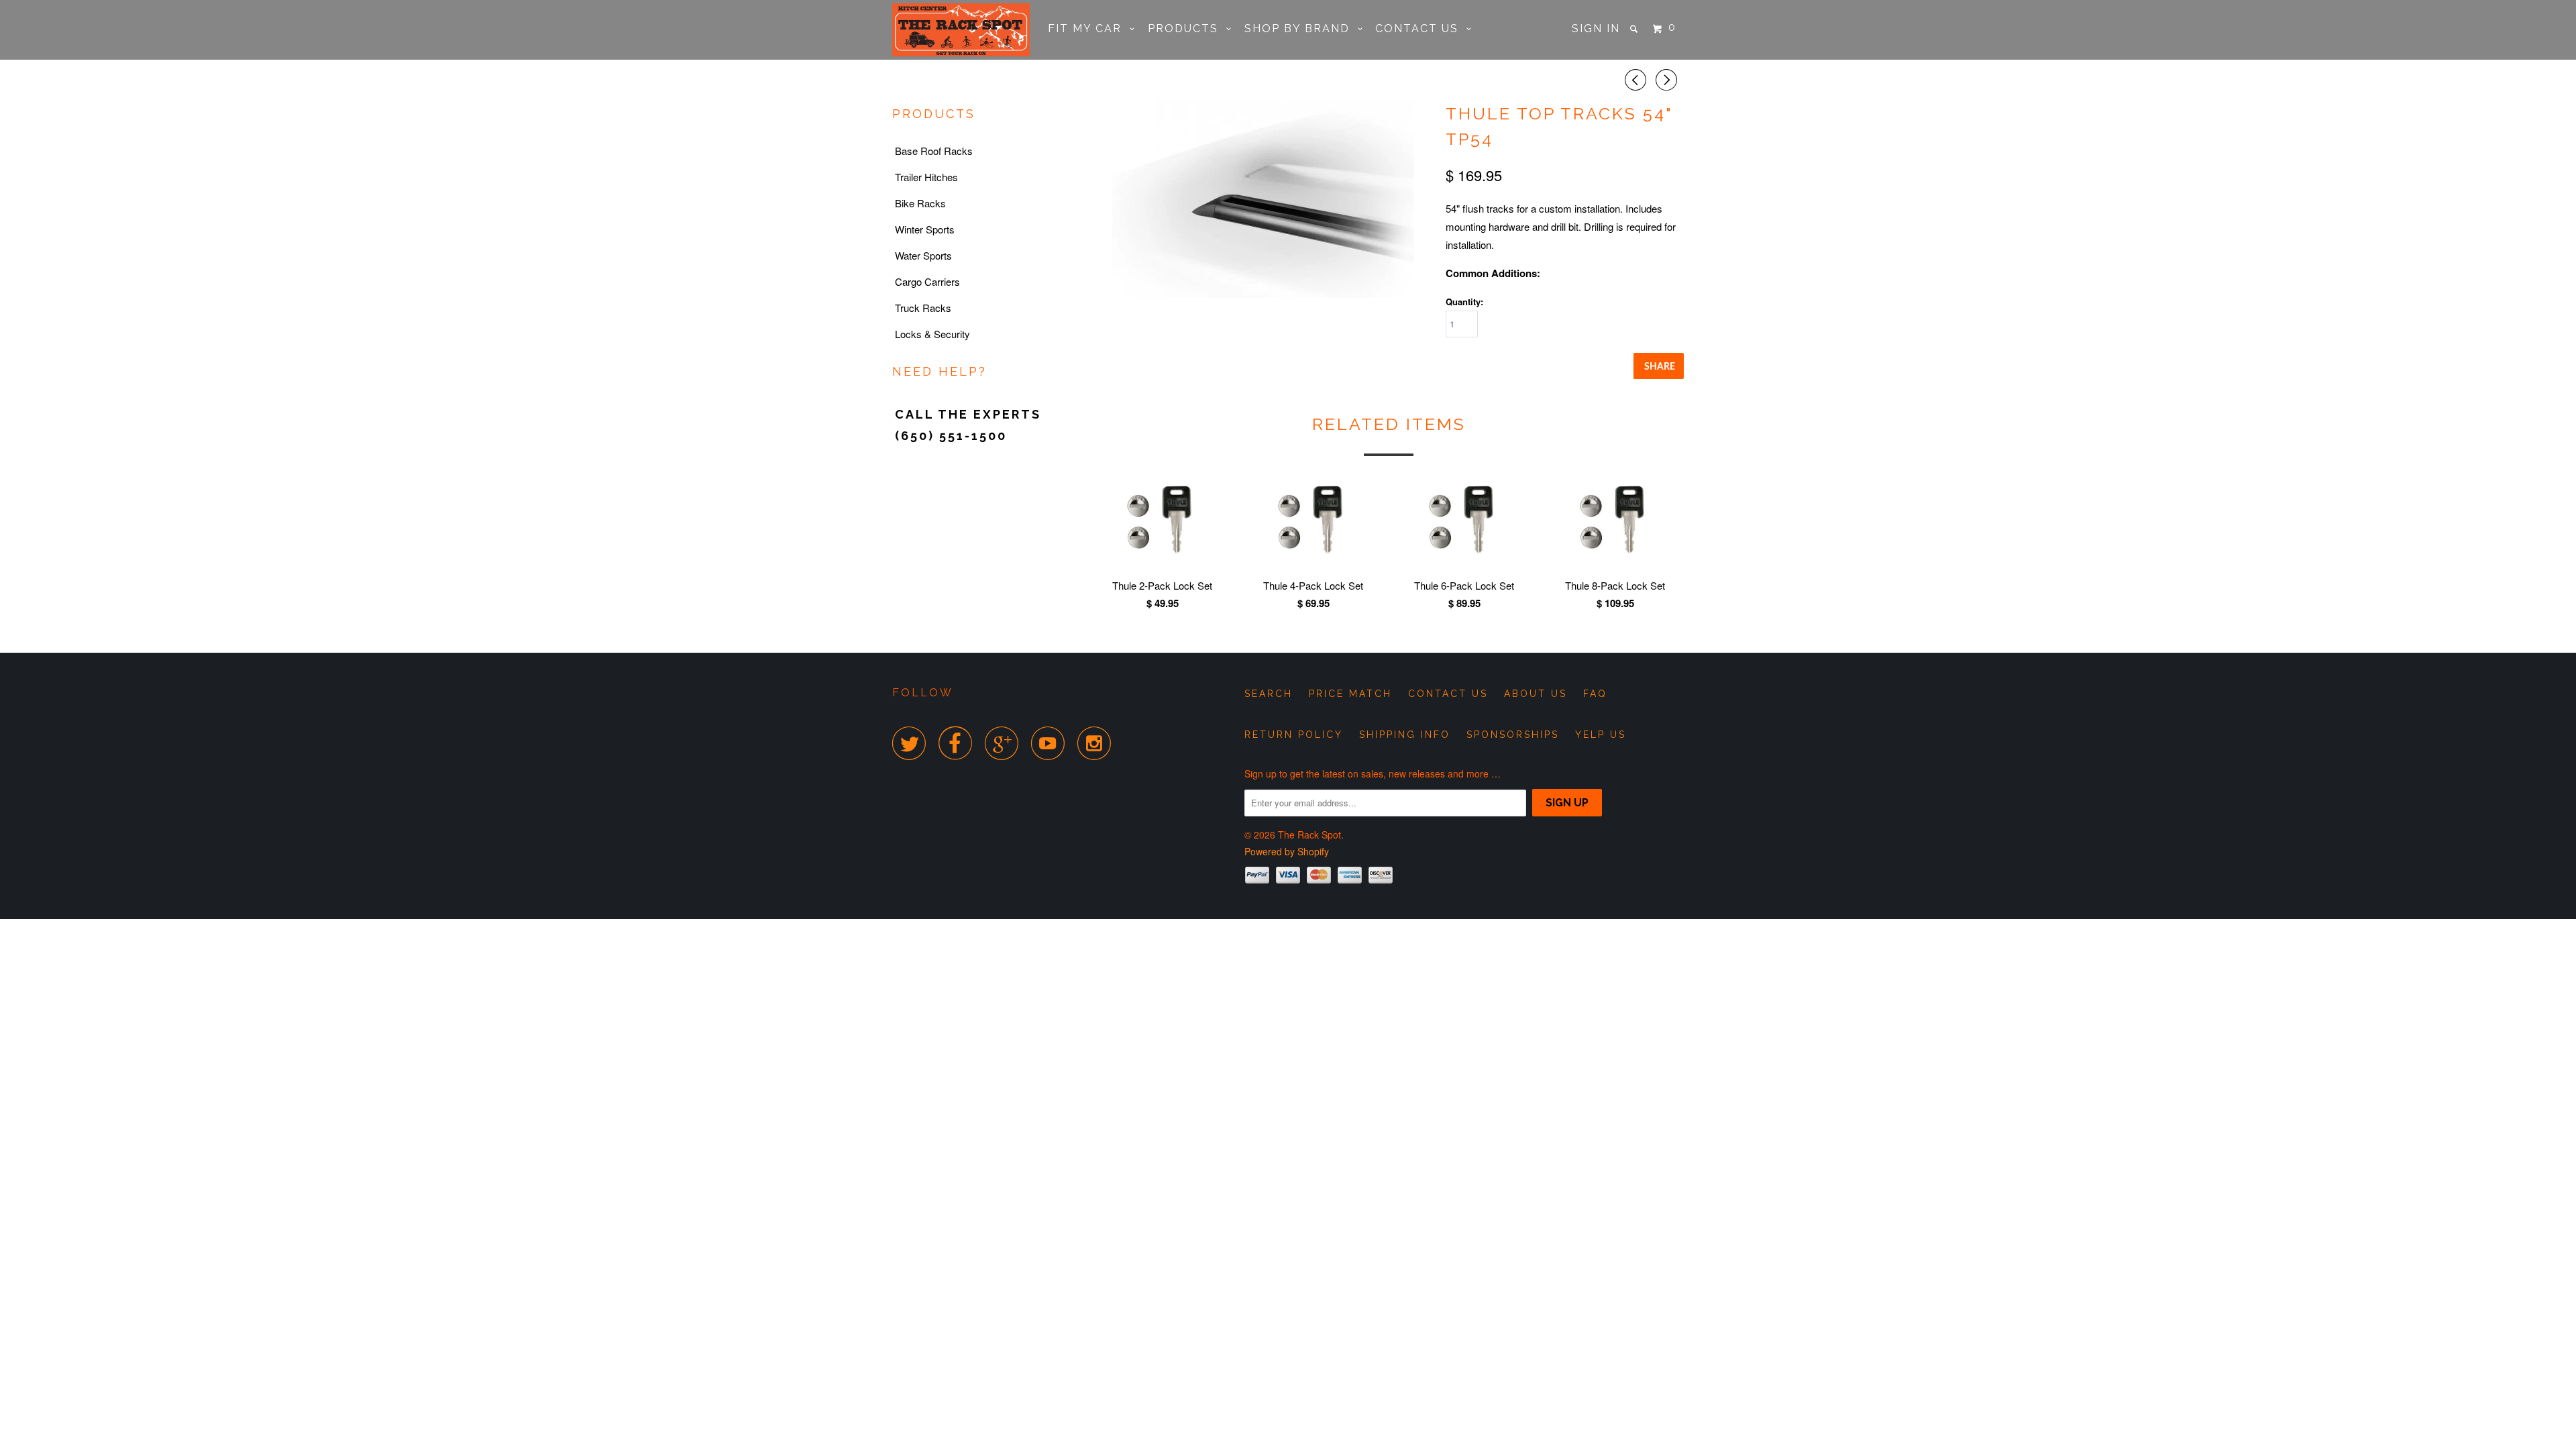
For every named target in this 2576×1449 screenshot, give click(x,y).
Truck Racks (923, 308)
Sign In (1596, 29)
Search (1269, 694)
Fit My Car (1089, 29)
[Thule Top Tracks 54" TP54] (1263, 199)
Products (1187, 29)
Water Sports (923, 255)
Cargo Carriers (927, 281)
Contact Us (1421, 29)
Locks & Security (932, 334)
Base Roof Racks (934, 151)
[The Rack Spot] (961, 30)
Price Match (1350, 694)
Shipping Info (1405, 735)
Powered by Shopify (1287, 851)
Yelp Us (1601, 735)
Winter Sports (925, 229)
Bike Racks (920, 203)
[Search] (1635, 29)
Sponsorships (1513, 735)
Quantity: (1464, 302)
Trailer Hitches (926, 177)
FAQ (1595, 694)
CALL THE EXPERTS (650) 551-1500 (968, 425)
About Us (1536, 694)
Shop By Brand (1301, 29)
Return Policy (1294, 735)
